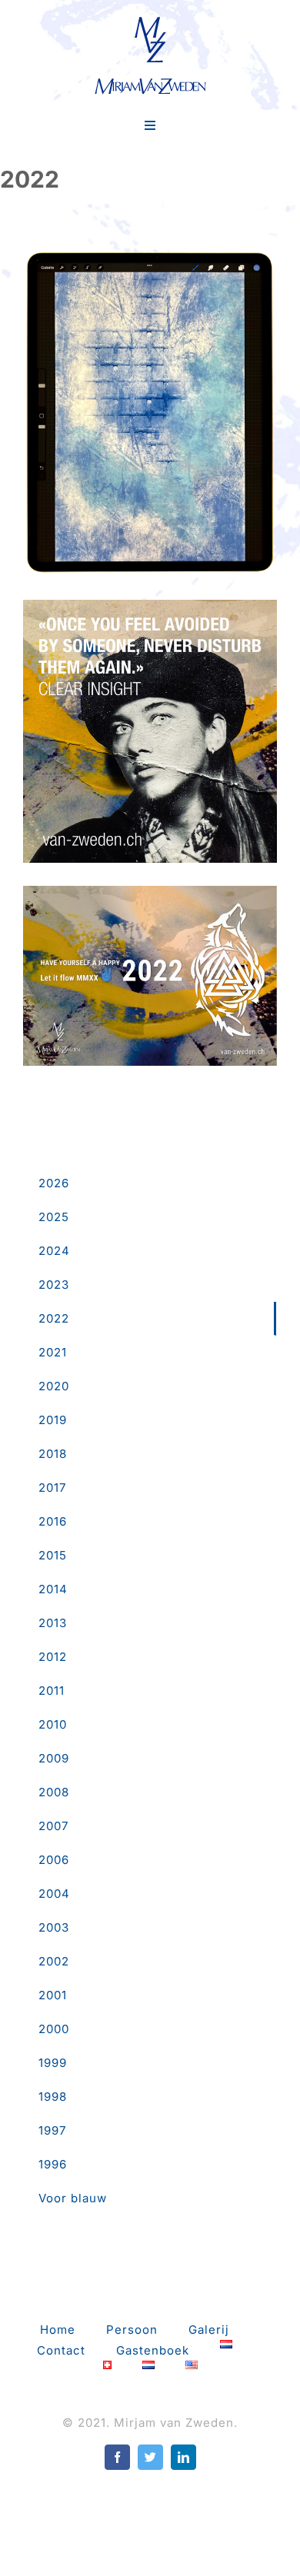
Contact (61, 2350)
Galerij (209, 2330)
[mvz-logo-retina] (150, 21)
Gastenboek (153, 2350)
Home (58, 2330)
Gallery (150, 389)
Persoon (132, 2330)
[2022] (150, 413)
